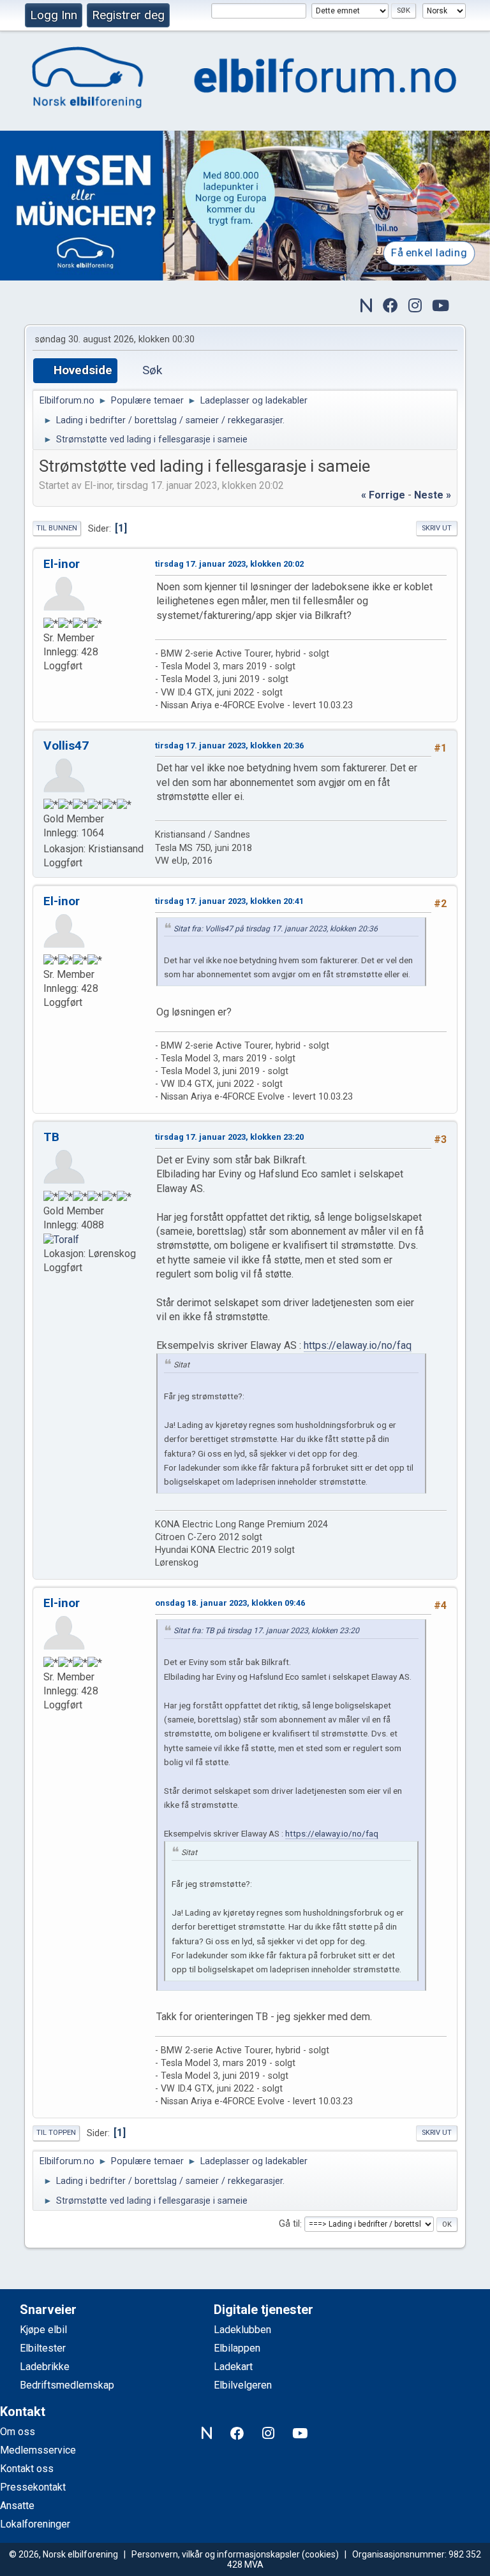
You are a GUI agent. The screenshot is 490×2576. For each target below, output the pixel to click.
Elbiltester (43, 2348)
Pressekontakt (33, 2487)
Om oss (18, 2432)
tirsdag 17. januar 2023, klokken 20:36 (229, 746)
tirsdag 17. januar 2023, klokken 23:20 (229, 1137)
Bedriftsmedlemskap (67, 2385)
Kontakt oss (27, 2469)
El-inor (62, 564)
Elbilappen (237, 2348)
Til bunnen (57, 528)
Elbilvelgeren (243, 2385)
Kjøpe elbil (43, 2330)
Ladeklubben (242, 2330)
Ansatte (17, 2506)
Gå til (289, 2224)
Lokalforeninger (35, 2524)
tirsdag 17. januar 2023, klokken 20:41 (229, 901)
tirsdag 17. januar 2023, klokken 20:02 (229, 564)
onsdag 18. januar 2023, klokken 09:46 (230, 1603)
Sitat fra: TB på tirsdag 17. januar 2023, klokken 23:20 (266, 1631)
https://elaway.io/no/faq (358, 1345)
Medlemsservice (38, 2450)
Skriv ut (437, 528)
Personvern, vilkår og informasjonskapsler (216, 2554)
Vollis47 (66, 746)
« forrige (383, 495)
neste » (433, 495)
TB (51, 1137)
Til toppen (56, 2133)
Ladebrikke (45, 2367)
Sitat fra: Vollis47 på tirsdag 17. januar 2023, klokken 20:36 (276, 929)
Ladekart (233, 2367)
